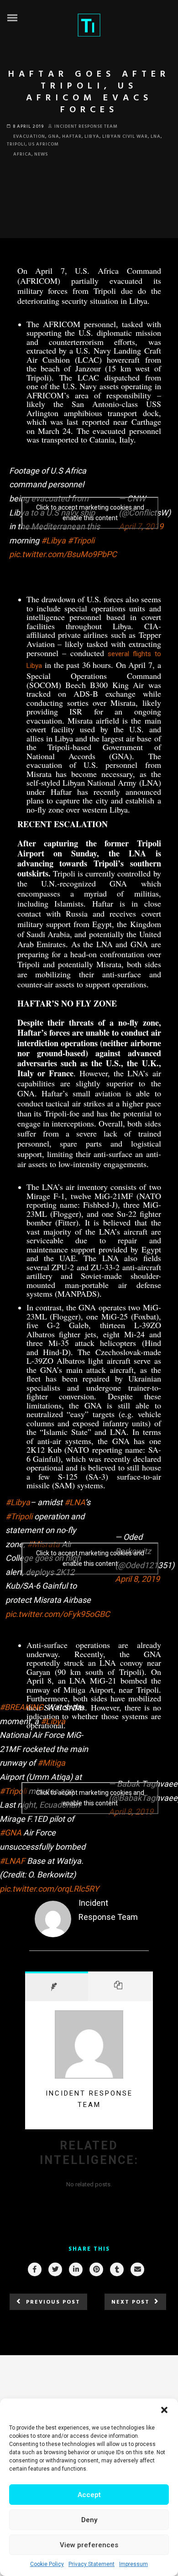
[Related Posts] (121, 1986)
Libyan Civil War (125, 136)
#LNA (75, 1502)
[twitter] (55, 2269)
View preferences (89, 2545)
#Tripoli (81, 540)
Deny (89, 2520)
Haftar (72, 136)
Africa (22, 154)
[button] (164, 2410)
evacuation (29, 136)
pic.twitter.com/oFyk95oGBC (58, 1614)
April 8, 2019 (137, 1579)
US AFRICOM (44, 144)
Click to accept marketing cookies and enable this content (90, 513)
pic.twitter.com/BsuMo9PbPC (63, 554)
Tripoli (16, 144)
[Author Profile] (57, 1986)
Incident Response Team (86, 126)
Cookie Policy (47, 2564)
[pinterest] (96, 2269)
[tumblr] (116, 2269)
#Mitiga (51, 1763)
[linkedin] (75, 2269)
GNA (54, 136)
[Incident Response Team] (53, 1935)
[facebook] (34, 2269)
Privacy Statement (92, 2564)
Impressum (133, 2564)
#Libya (53, 540)
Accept (89, 2495)
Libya (92, 136)
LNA (156, 136)
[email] (137, 2269)
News (41, 154)
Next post (131, 2302)
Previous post (53, 2302)
